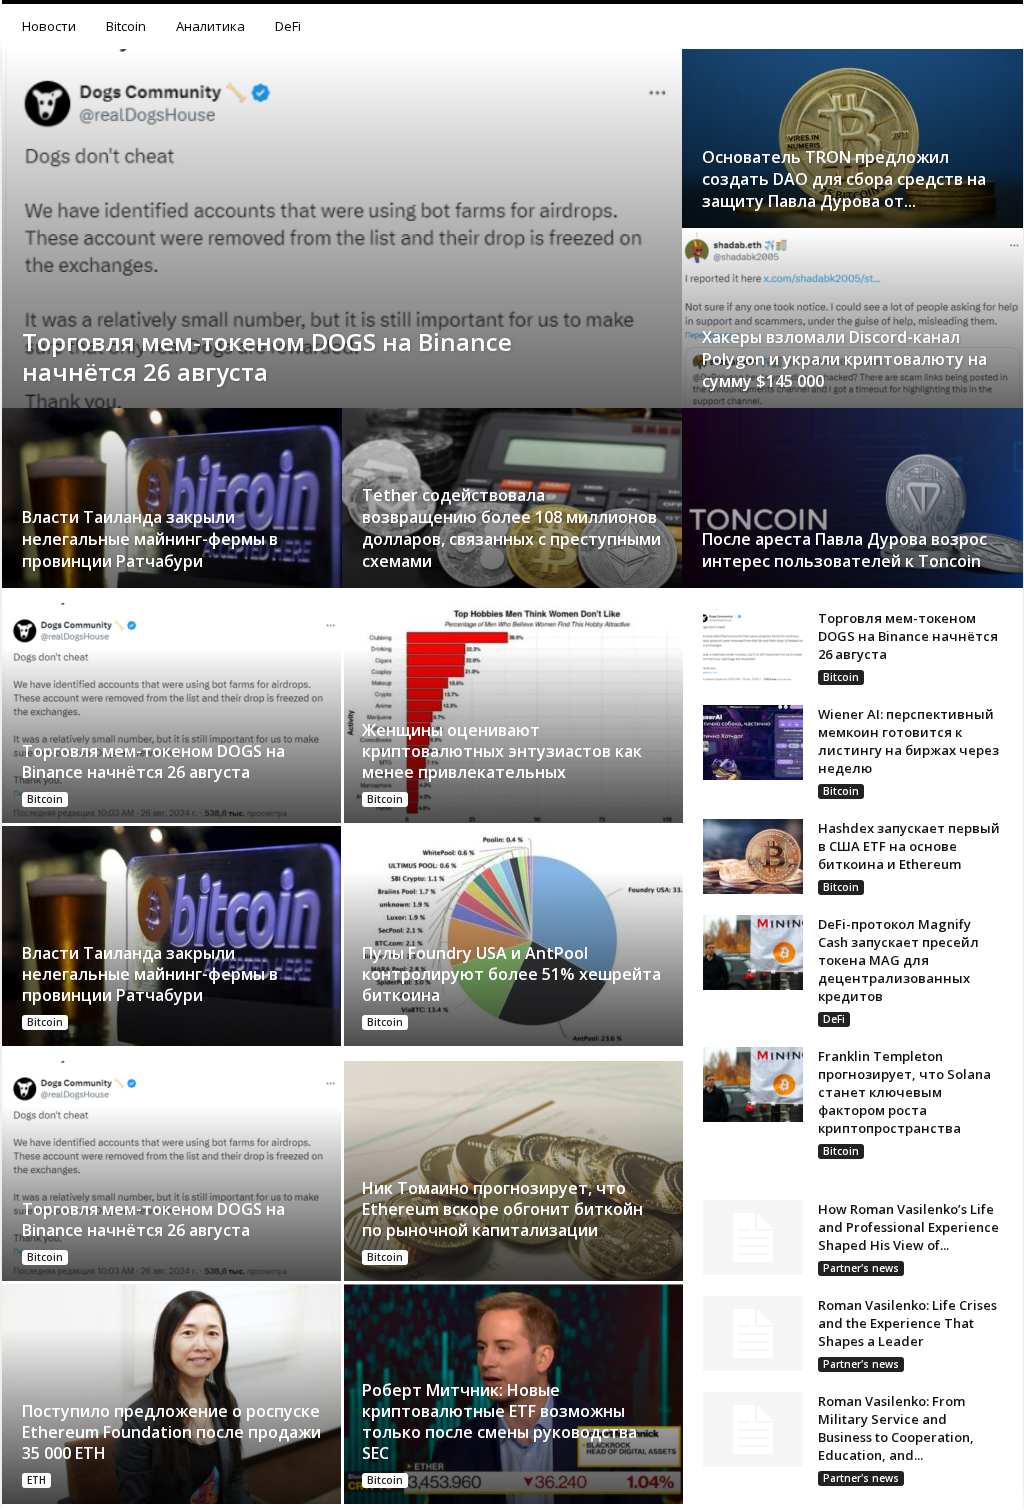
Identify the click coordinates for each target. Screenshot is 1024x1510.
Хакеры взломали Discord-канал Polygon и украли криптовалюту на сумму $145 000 (844, 359)
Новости (49, 26)
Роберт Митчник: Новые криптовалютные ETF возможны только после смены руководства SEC (499, 1421)
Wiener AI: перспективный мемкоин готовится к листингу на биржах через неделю (908, 741)
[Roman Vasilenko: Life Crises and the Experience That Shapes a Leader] (753, 1333)
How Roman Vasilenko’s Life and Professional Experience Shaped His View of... (908, 1227)
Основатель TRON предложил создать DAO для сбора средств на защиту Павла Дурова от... (844, 179)
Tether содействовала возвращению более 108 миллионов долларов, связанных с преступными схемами (511, 528)
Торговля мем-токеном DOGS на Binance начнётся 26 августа (267, 356)
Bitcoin (126, 26)
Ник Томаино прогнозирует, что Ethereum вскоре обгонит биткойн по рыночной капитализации (502, 1209)
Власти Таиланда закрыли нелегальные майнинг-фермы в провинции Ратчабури (150, 539)
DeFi (288, 26)
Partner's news (861, 1268)
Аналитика (210, 26)
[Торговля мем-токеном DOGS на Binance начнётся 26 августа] (342, 272)
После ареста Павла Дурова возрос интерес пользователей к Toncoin (844, 550)
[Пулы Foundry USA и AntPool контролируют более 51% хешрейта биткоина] (512, 936)
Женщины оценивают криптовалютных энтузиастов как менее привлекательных (502, 751)
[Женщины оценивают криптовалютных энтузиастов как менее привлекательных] (512, 713)
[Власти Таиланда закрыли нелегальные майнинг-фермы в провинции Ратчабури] (172, 936)
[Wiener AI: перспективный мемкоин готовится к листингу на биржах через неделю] (753, 742)
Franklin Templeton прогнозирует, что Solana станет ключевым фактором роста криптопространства (904, 1092)
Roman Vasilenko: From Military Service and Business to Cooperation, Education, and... (896, 1428)
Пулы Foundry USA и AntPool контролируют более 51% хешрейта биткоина (511, 974)
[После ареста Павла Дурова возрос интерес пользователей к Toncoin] (852, 518)
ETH (36, 1480)
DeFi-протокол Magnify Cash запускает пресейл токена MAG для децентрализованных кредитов (898, 960)
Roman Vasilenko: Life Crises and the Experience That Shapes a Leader (907, 1323)
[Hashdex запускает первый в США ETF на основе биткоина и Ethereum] (753, 856)
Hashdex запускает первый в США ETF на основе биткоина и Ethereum (909, 846)
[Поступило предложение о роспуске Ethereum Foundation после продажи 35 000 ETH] (172, 1394)
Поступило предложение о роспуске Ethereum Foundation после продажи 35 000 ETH (171, 1432)
